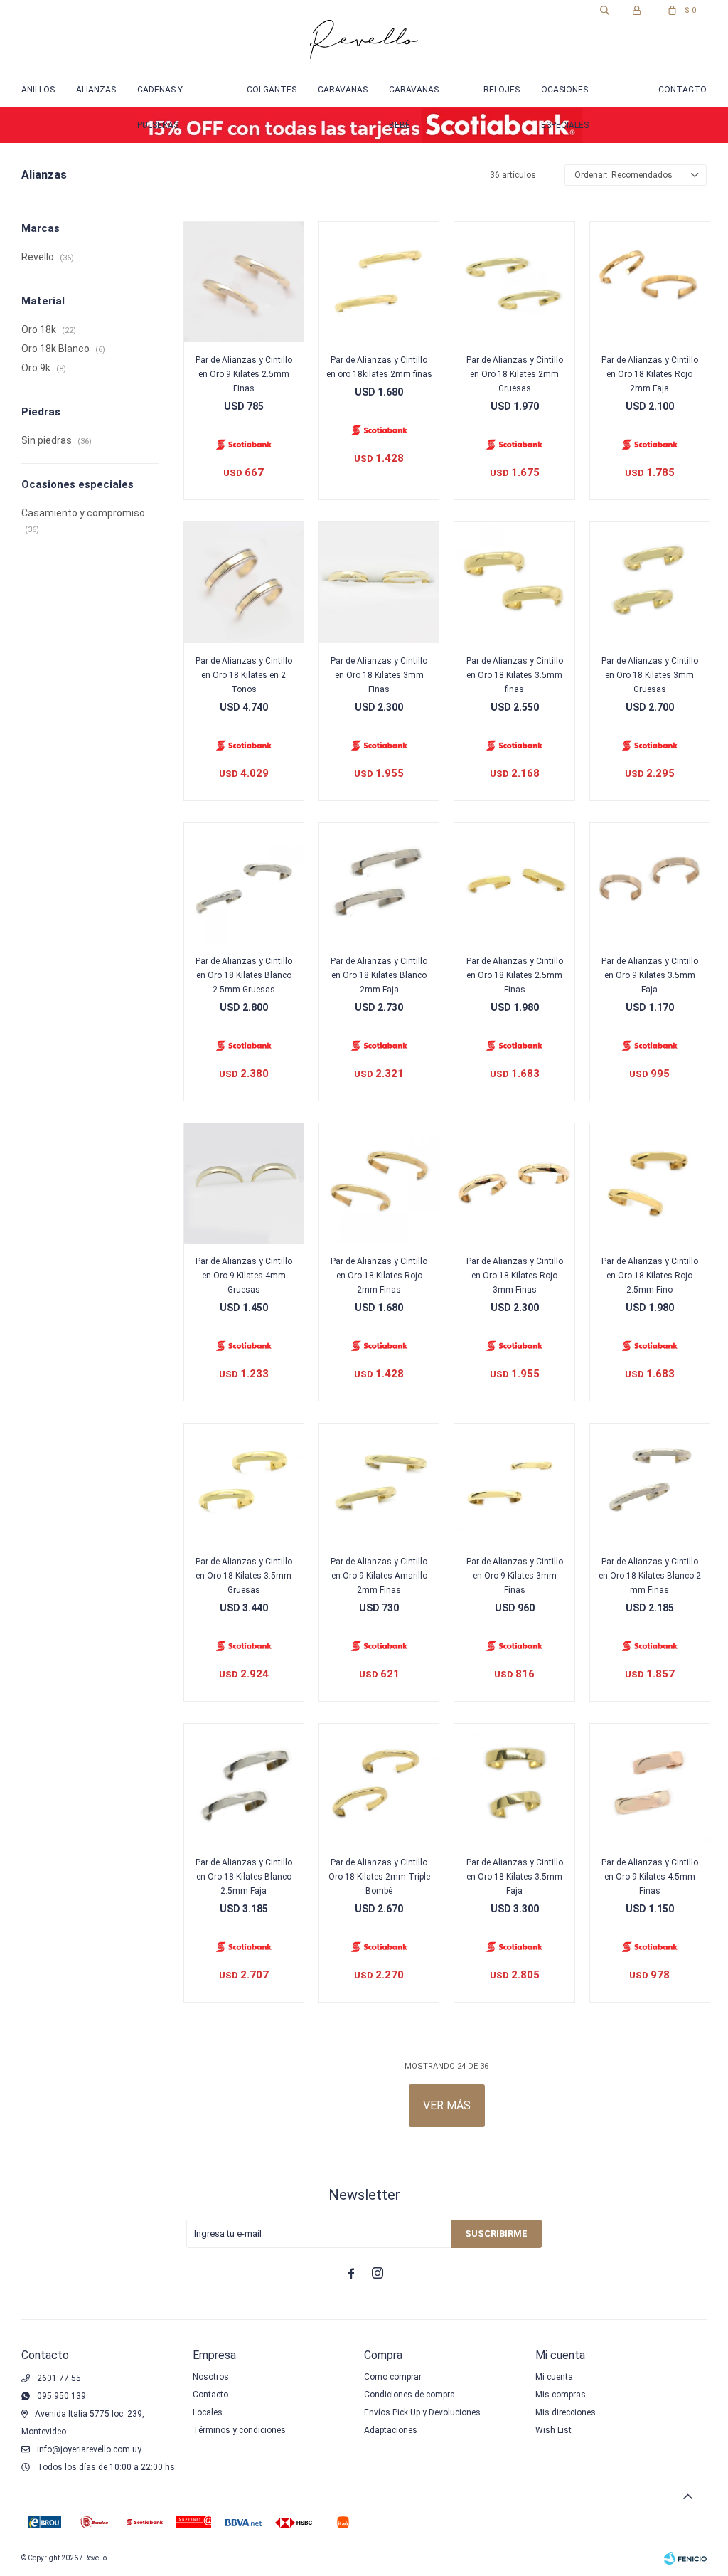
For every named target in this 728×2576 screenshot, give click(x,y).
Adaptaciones (391, 2430)
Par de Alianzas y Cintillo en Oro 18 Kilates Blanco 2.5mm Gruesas (244, 975)
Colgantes (272, 90)
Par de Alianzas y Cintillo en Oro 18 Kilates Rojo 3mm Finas (515, 1276)
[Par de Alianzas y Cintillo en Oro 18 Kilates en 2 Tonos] (244, 582)
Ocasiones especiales (565, 96)
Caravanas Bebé (414, 96)
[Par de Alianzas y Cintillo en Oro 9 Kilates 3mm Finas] (514, 1483)
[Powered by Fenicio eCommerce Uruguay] (685, 2558)
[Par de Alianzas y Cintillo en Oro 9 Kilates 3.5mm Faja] (650, 883)
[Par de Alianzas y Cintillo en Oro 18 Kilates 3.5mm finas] (514, 582)
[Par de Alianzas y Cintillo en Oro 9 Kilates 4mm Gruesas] (244, 1183)
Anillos (38, 90)
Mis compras (561, 2395)
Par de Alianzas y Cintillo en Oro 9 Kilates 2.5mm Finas (244, 374)
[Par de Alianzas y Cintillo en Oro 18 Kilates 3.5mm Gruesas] (244, 1483)
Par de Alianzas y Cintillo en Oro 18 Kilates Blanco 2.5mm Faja (244, 1877)
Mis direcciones (566, 2412)
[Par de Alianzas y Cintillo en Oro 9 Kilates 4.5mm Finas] (650, 1783)
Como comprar (393, 2377)
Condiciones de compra (409, 2395)
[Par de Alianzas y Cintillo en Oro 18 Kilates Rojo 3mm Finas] (514, 1183)
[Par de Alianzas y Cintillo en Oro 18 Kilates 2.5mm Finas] (514, 883)
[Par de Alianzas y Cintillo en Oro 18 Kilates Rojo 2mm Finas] (379, 1183)
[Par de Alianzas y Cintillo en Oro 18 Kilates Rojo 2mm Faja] (650, 282)
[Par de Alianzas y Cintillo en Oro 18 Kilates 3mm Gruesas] (650, 582)
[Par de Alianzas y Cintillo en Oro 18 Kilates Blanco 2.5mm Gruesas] (244, 883)
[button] (604, 11)
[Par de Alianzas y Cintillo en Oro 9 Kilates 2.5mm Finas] (244, 282)
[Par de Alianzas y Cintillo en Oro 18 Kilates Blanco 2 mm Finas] (650, 1483)
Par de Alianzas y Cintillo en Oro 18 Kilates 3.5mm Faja (515, 1877)
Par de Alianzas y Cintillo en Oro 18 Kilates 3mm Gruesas (650, 675)
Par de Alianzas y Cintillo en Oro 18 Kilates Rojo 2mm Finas (379, 1276)
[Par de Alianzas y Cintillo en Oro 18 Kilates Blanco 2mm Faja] (379, 883)
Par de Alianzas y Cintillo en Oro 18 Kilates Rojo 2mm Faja (650, 374)
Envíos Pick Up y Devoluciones (422, 2412)
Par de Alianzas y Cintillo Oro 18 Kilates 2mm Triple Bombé (379, 1877)
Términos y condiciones (239, 2430)
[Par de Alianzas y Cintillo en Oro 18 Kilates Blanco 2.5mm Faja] (244, 1783)
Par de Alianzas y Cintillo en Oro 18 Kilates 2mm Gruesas (515, 374)
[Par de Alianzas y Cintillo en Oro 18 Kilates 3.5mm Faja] (514, 1783)
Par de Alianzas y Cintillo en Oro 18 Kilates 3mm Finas (379, 675)
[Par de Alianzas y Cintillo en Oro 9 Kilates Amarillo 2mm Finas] (379, 1483)
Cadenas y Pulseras (160, 96)
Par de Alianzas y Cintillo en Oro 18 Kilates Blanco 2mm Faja (379, 975)
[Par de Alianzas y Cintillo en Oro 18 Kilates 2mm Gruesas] (514, 282)
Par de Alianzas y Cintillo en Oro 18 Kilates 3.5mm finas (515, 675)
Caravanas (343, 90)
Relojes (502, 90)
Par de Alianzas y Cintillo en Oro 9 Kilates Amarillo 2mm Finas (379, 1576)
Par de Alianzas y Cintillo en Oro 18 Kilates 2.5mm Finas (515, 975)
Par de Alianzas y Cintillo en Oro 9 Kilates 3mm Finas (515, 1576)
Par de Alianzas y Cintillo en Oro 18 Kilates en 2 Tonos (244, 675)
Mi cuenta (554, 2377)
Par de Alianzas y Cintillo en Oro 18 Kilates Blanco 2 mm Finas (650, 1576)
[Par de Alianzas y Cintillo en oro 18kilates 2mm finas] (379, 282)
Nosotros (211, 2377)
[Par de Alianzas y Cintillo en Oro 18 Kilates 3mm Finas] (379, 582)
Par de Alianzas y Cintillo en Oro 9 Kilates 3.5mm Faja (650, 975)
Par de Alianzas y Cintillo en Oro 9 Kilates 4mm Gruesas (244, 1276)
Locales (208, 2412)
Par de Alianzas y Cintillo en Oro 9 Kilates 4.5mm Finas (650, 1877)
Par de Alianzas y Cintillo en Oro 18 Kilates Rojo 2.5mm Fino (650, 1276)
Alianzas (96, 90)
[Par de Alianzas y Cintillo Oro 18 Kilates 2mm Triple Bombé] (379, 1783)
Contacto (682, 90)
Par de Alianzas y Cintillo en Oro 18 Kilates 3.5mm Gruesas (244, 1576)
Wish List (553, 2430)
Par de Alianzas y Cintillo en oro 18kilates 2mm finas (379, 367)
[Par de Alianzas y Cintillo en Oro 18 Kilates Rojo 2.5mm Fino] (650, 1183)
